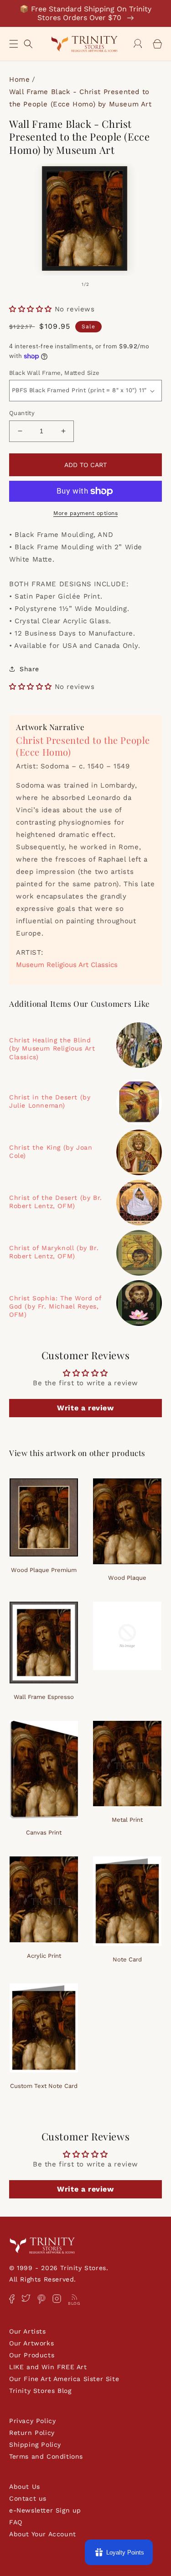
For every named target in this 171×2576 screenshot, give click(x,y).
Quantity (22, 413)
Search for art (28, 43)
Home (19, 79)
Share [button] (29, 669)
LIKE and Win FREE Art (48, 2367)
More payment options (85, 513)
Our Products (32, 2355)
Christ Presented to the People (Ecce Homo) (83, 746)
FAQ (16, 2522)
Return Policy (32, 2433)
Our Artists (28, 2331)
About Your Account (43, 2534)
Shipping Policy (35, 2445)
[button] (14, 44)
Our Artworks (31, 2343)
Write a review (85, 1408)
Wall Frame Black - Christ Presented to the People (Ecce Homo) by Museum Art (80, 98)
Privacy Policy (32, 2421)
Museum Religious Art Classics (67, 965)
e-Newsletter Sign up (45, 2510)
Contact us (28, 2498)
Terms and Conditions (46, 2456)
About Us (25, 2487)
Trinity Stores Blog (40, 2391)
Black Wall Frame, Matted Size (54, 373)
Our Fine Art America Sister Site (64, 2379)
